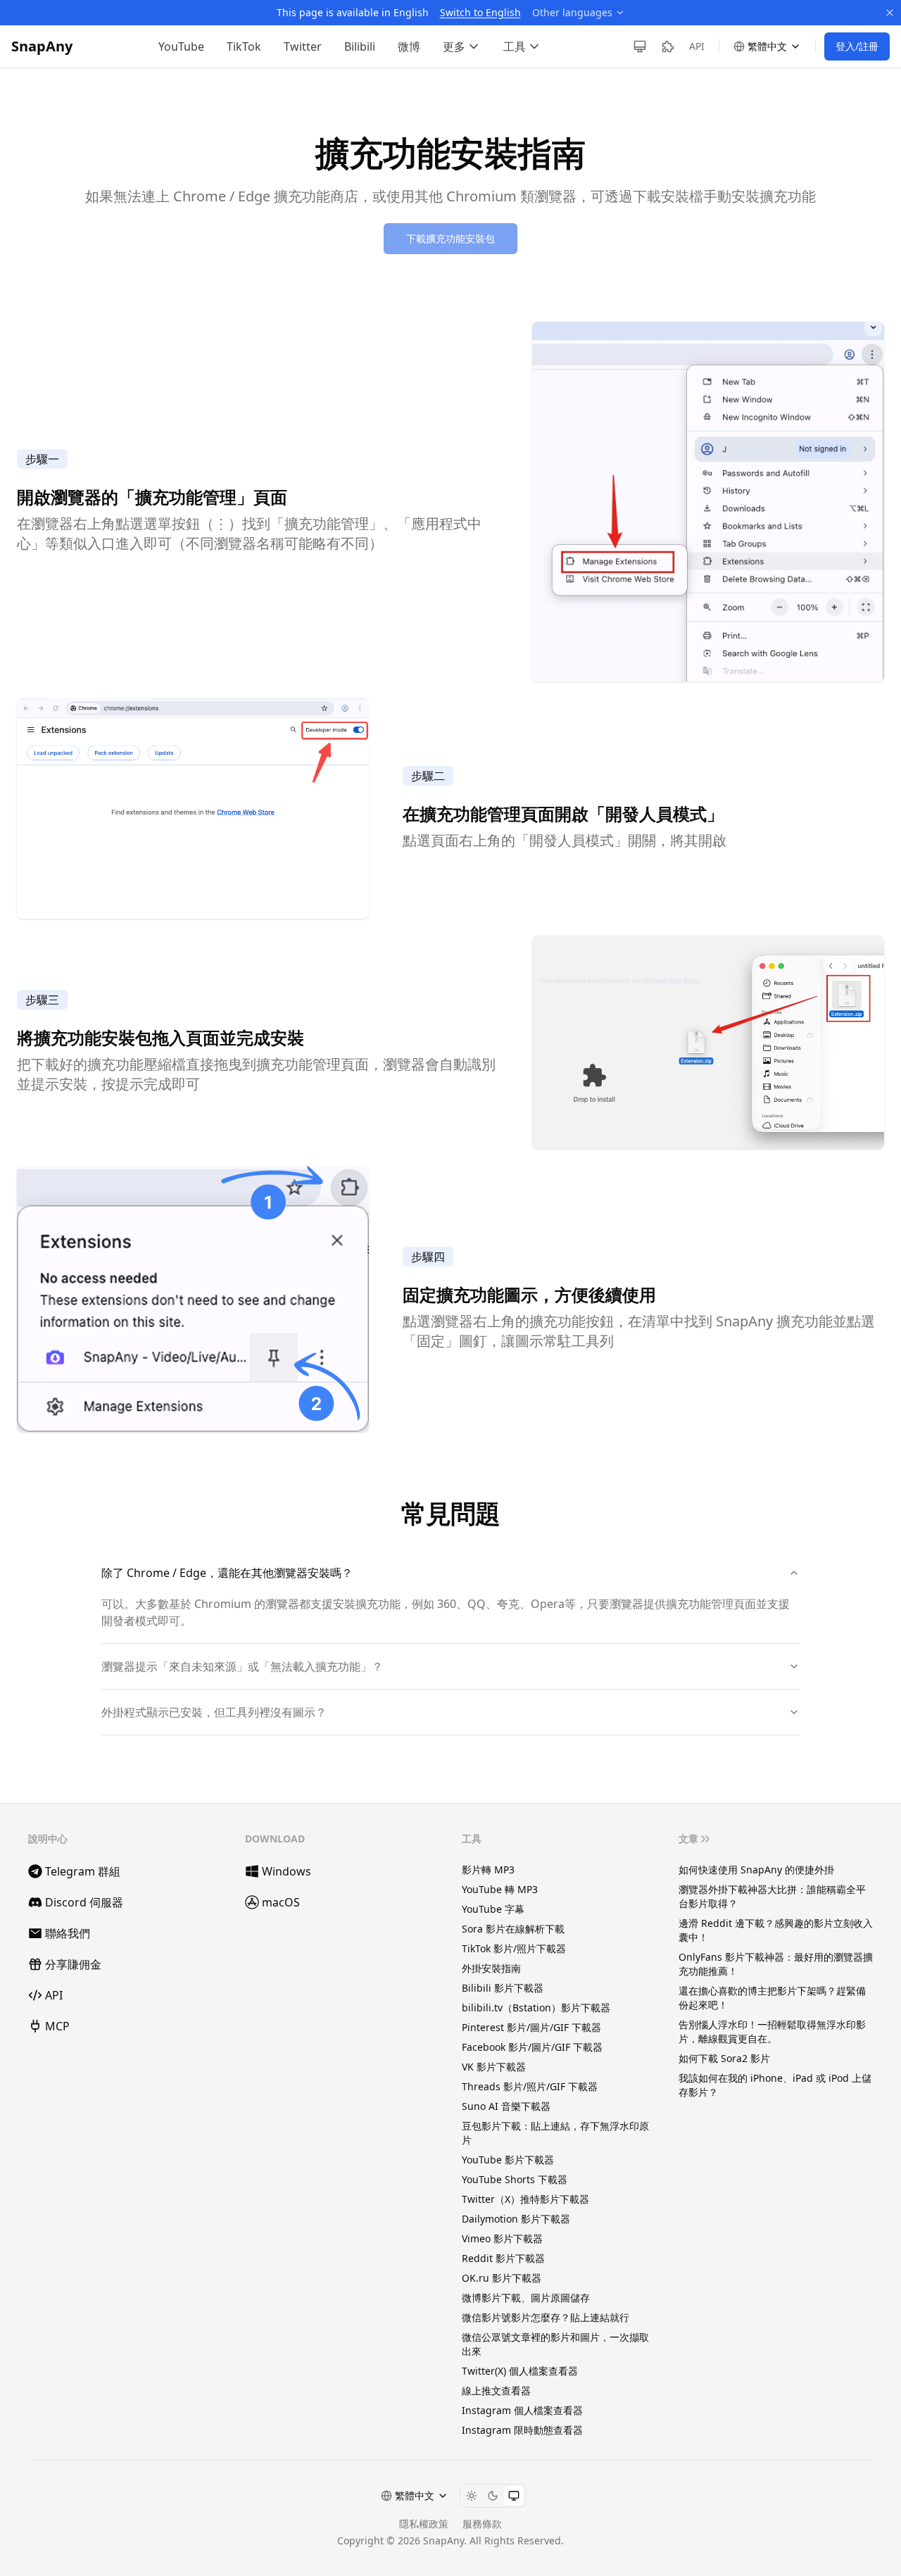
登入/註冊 (857, 46)
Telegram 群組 (83, 1871)
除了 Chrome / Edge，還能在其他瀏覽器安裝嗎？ (227, 1573)
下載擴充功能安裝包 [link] (450, 238)
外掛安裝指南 (491, 1968)
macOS (281, 1902)
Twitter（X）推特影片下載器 (525, 2199)
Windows (286, 1871)
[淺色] (472, 2496)
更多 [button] (454, 46)
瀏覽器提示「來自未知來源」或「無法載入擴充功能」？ (242, 1666)
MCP (57, 2026)
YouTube (181, 46)
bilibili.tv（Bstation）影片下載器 (536, 2008)
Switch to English (480, 12)
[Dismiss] (890, 13)
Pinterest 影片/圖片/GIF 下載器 (531, 2027)
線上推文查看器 (496, 2390)
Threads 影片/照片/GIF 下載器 (530, 2086)
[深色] (493, 2496)
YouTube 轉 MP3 (500, 1889)
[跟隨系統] (514, 2496)
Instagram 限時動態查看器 (522, 2430)
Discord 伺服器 (84, 1902)
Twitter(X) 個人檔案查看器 (520, 2371)
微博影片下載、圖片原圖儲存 (526, 2298)
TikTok (244, 46)
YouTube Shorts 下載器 (515, 2179)
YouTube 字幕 (493, 1909)
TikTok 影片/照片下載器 (514, 1948)
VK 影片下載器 (494, 2067)
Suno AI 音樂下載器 (506, 2106)
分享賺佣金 (73, 1964)
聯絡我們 (68, 1933)
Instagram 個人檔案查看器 (522, 2410)
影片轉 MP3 (488, 1870)
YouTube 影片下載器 (508, 2160)
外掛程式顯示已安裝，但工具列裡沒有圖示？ (214, 1712)
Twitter (303, 46)
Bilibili (360, 46)
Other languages (572, 12)
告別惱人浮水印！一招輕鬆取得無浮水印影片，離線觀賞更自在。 (772, 2031)
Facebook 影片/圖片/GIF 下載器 (532, 2047)
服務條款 (482, 2524)
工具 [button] (515, 46)
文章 (688, 1839)
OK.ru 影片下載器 (502, 2278)
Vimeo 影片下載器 (502, 2238)
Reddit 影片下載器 (503, 2258)
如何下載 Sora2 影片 (724, 2058)
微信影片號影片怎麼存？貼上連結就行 (546, 2317)
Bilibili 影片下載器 (503, 1988)
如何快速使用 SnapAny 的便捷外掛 (756, 1870)
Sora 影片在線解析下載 (513, 1929)
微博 (409, 46)
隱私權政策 (424, 2524)
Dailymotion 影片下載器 (516, 2219)
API (697, 46)
